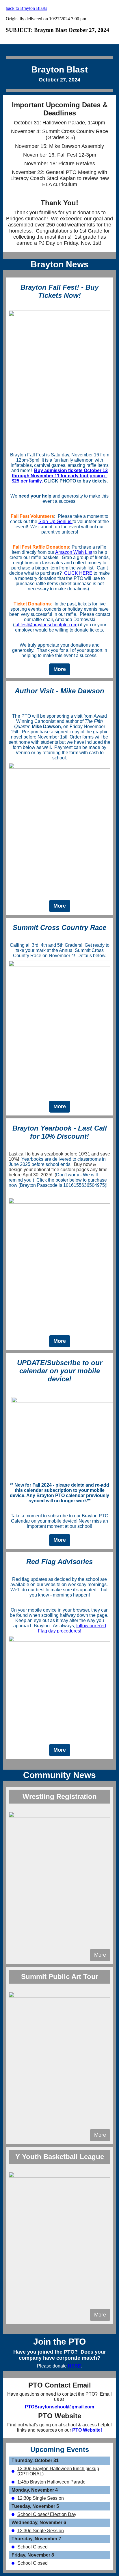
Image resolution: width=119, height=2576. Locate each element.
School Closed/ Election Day (47, 2514)
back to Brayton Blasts (26, 8)
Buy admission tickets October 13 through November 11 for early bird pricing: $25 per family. (60, 476)
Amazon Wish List (74, 552)
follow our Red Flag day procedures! (72, 1628)
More (60, 669)
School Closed (32, 2547)
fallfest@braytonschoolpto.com (46, 625)
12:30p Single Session (41, 2498)
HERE (75, 2366)
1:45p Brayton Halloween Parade (51, 2482)
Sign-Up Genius (55, 521)
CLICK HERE (79, 573)
